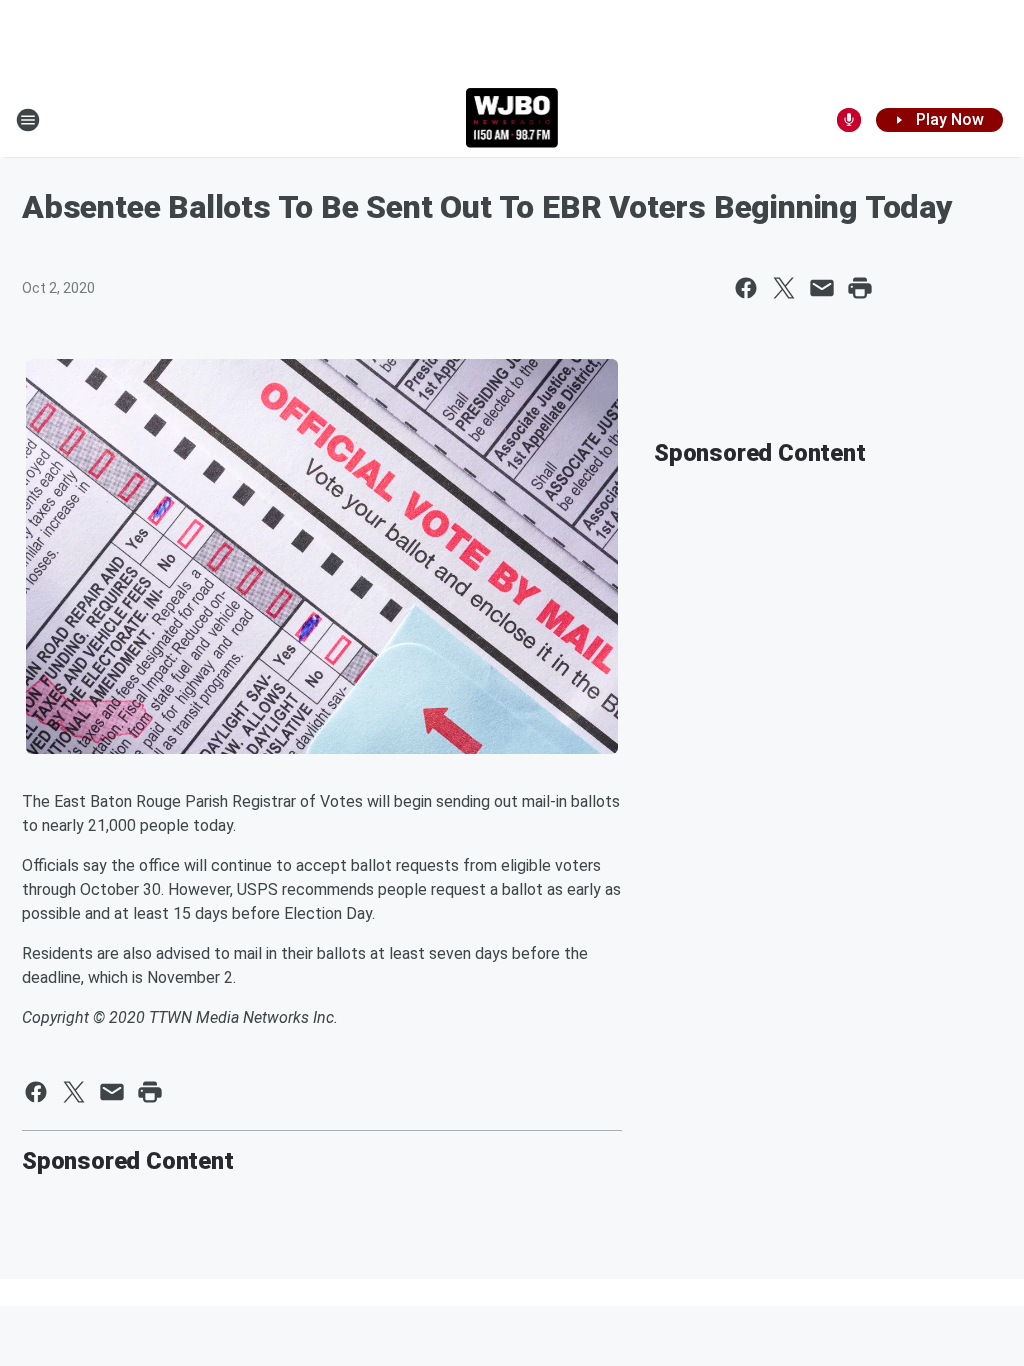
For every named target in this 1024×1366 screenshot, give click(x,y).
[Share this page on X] (784, 288)
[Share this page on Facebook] (746, 288)
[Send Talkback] (849, 120)
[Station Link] (512, 120)
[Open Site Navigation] (28, 120)
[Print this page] (860, 288)
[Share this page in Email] (822, 288)
